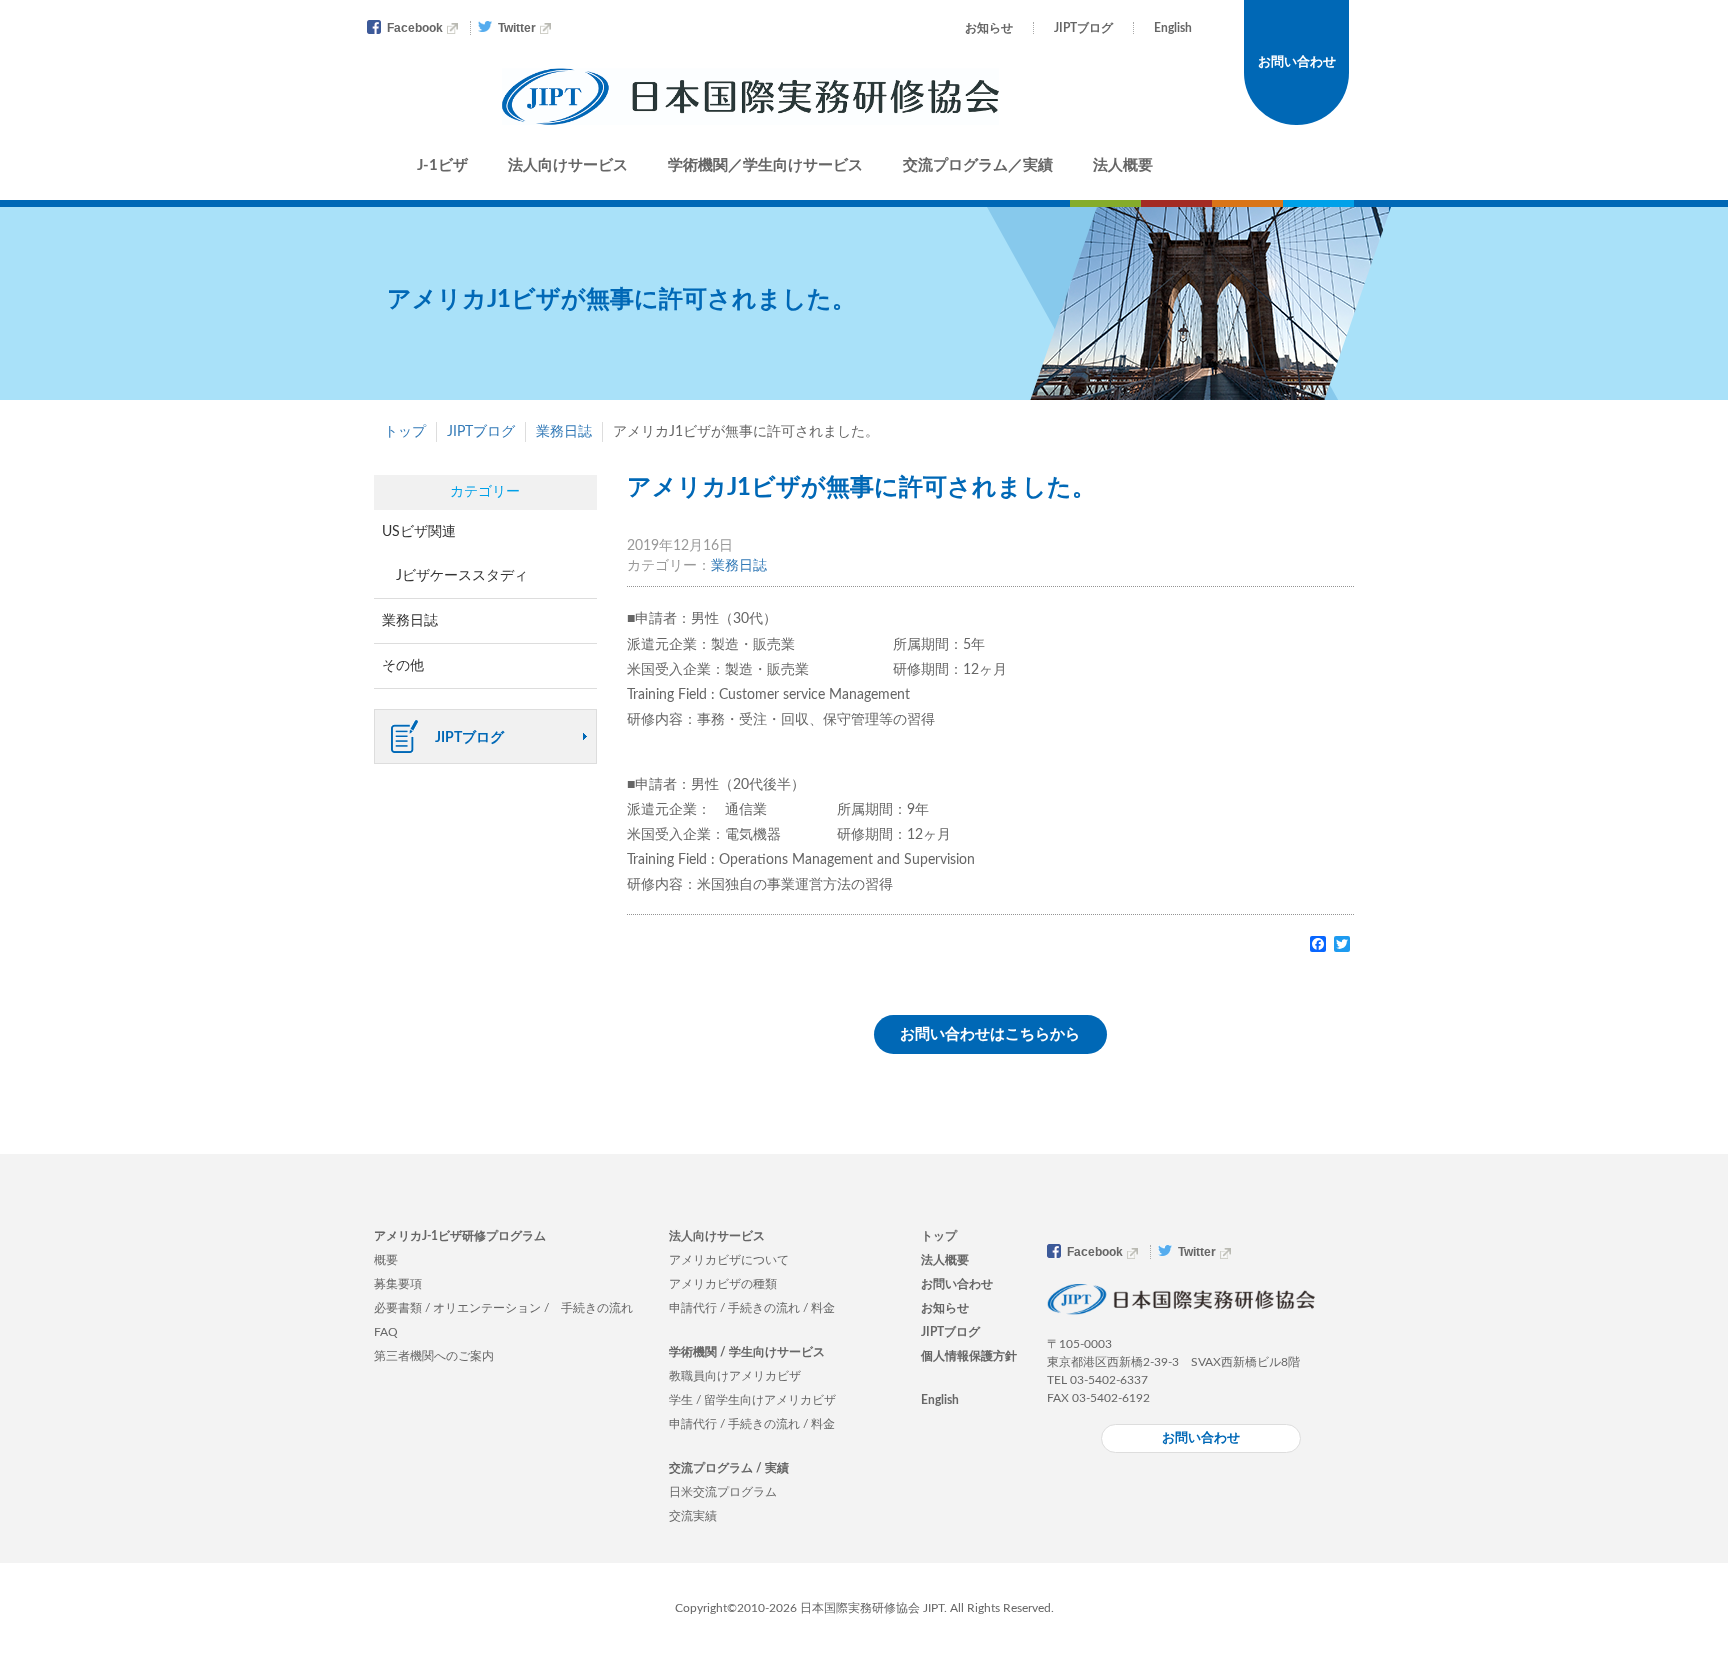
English (1173, 28)
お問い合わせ (1297, 62)
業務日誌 (564, 432)
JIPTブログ (1083, 28)
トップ (405, 432)
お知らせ (989, 28)
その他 (403, 666)
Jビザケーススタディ (462, 576)
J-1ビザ (442, 165)
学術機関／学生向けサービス (765, 165)
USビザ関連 (419, 532)
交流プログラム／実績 (978, 165)
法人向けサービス (568, 165)
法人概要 (1123, 165)
